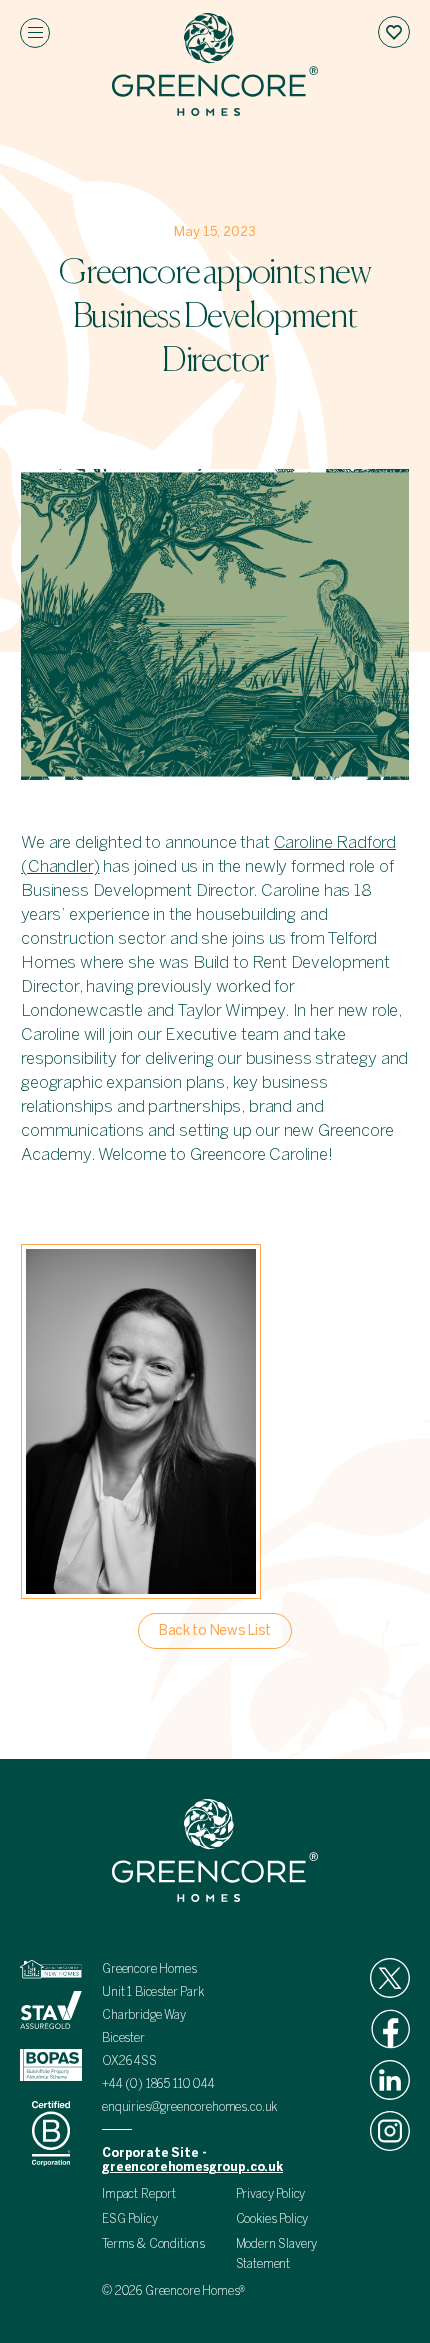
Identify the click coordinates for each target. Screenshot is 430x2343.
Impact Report (139, 2194)
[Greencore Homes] (215, 67)
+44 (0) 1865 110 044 (160, 2084)
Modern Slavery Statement (277, 2254)
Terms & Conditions (153, 2244)
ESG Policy (129, 2219)
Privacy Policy (271, 2194)
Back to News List (215, 1630)
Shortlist (394, 32)
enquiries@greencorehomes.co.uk (189, 2107)
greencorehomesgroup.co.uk (192, 2167)
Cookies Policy (272, 2219)
